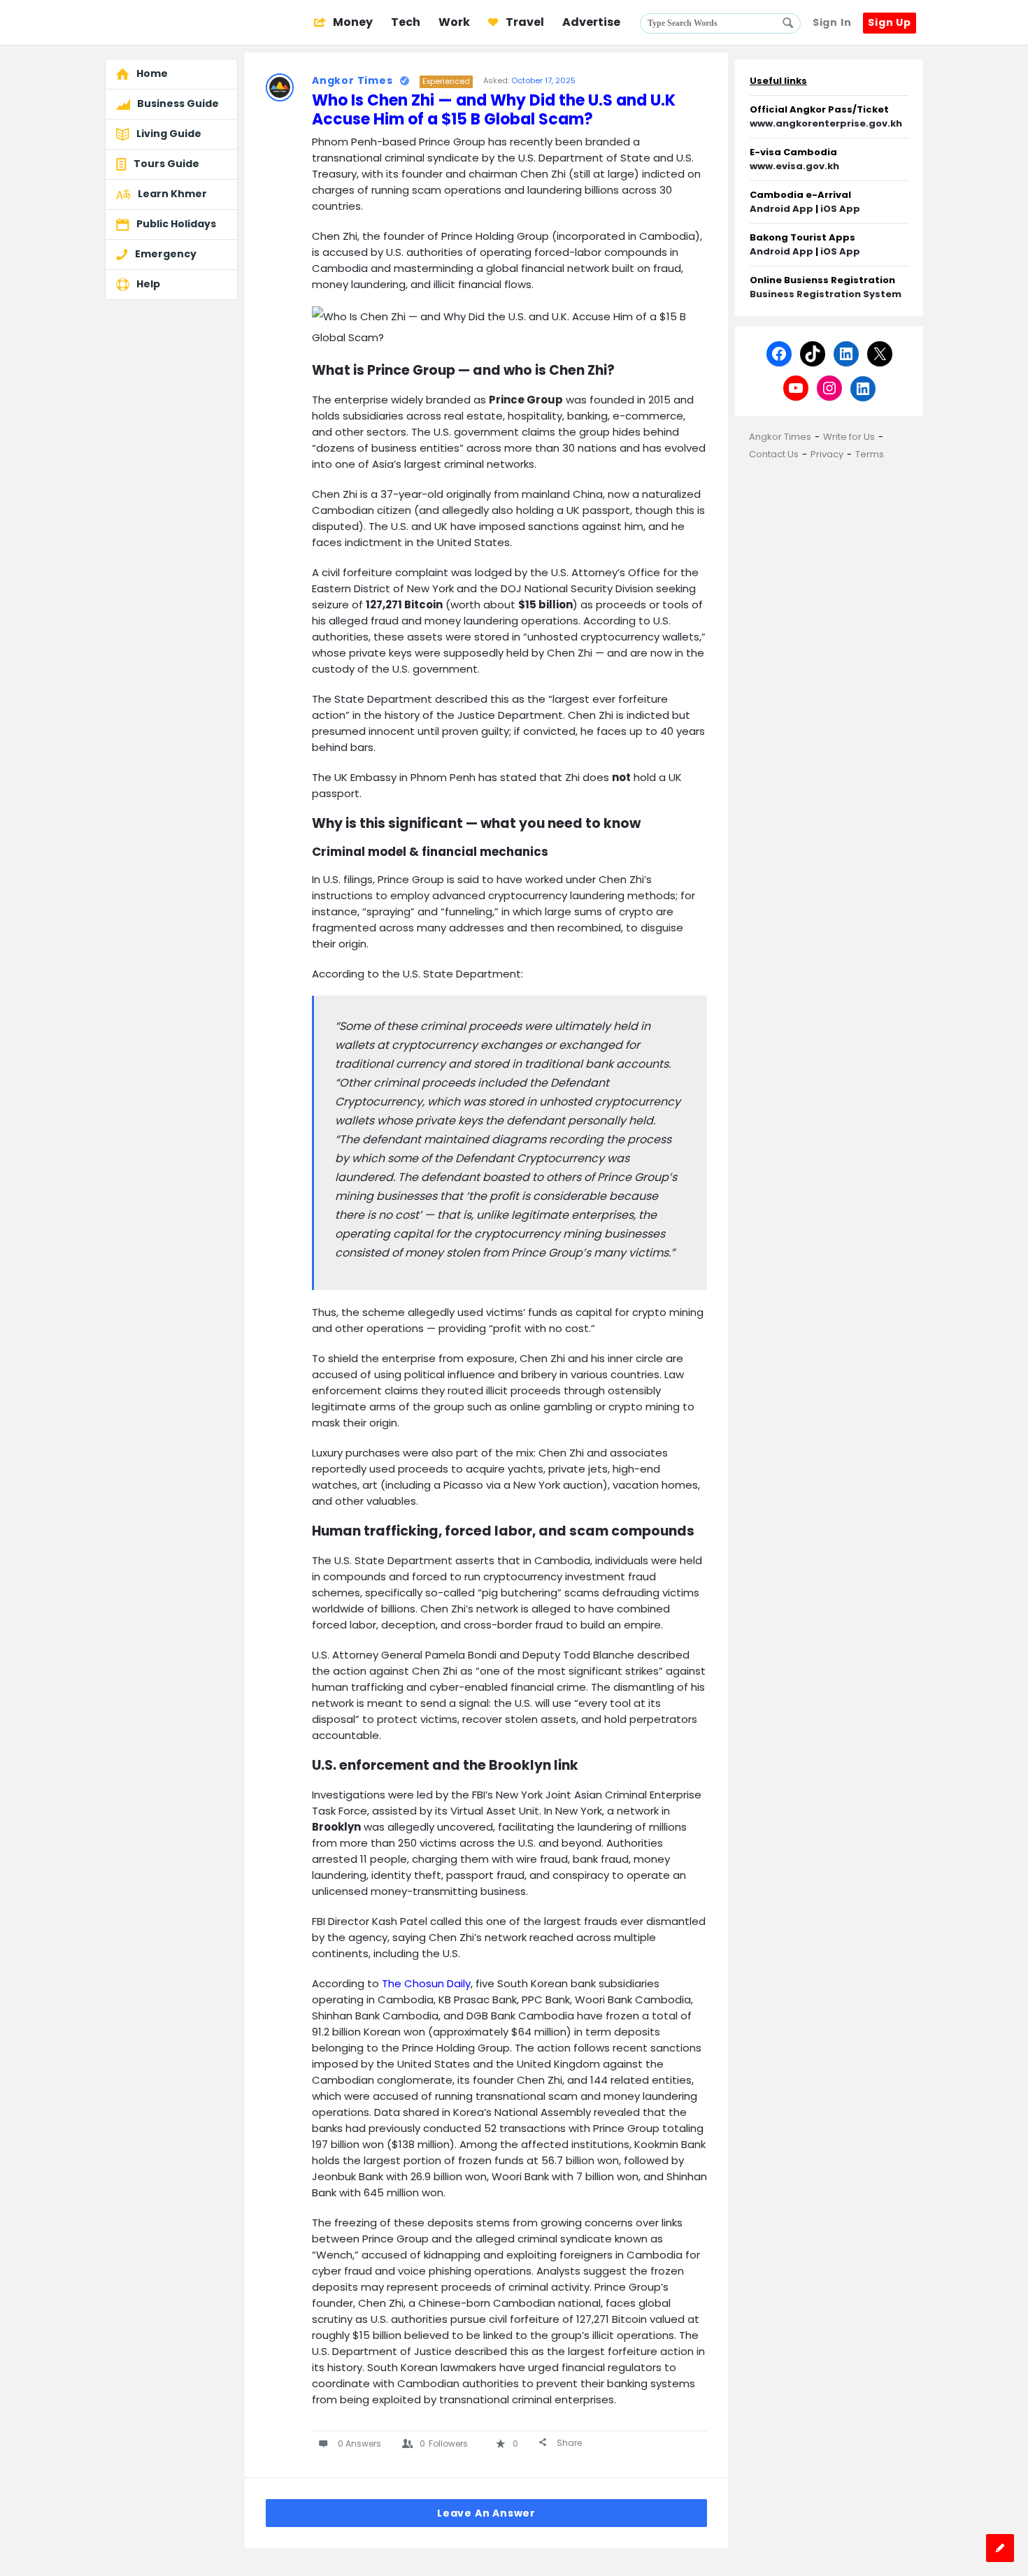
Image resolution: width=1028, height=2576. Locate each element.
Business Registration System (826, 294)
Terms (870, 454)
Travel (524, 22)
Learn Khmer (172, 194)
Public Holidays (176, 224)
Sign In (832, 22)
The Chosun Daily (426, 1983)
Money (352, 22)
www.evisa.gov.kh (794, 166)
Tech (406, 22)
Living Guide (169, 134)
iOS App (840, 209)
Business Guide (178, 103)
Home (152, 73)
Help (148, 284)
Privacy (827, 454)
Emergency (166, 254)
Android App (781, 209)
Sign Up (890, 22)
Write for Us (849, 437)
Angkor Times (780, 437)
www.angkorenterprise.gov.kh (826, 123)
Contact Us (774, 454)
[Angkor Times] (175, 23)
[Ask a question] (1000, 2548)
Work (454, 22)
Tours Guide (166, 164)
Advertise (591, 22)
